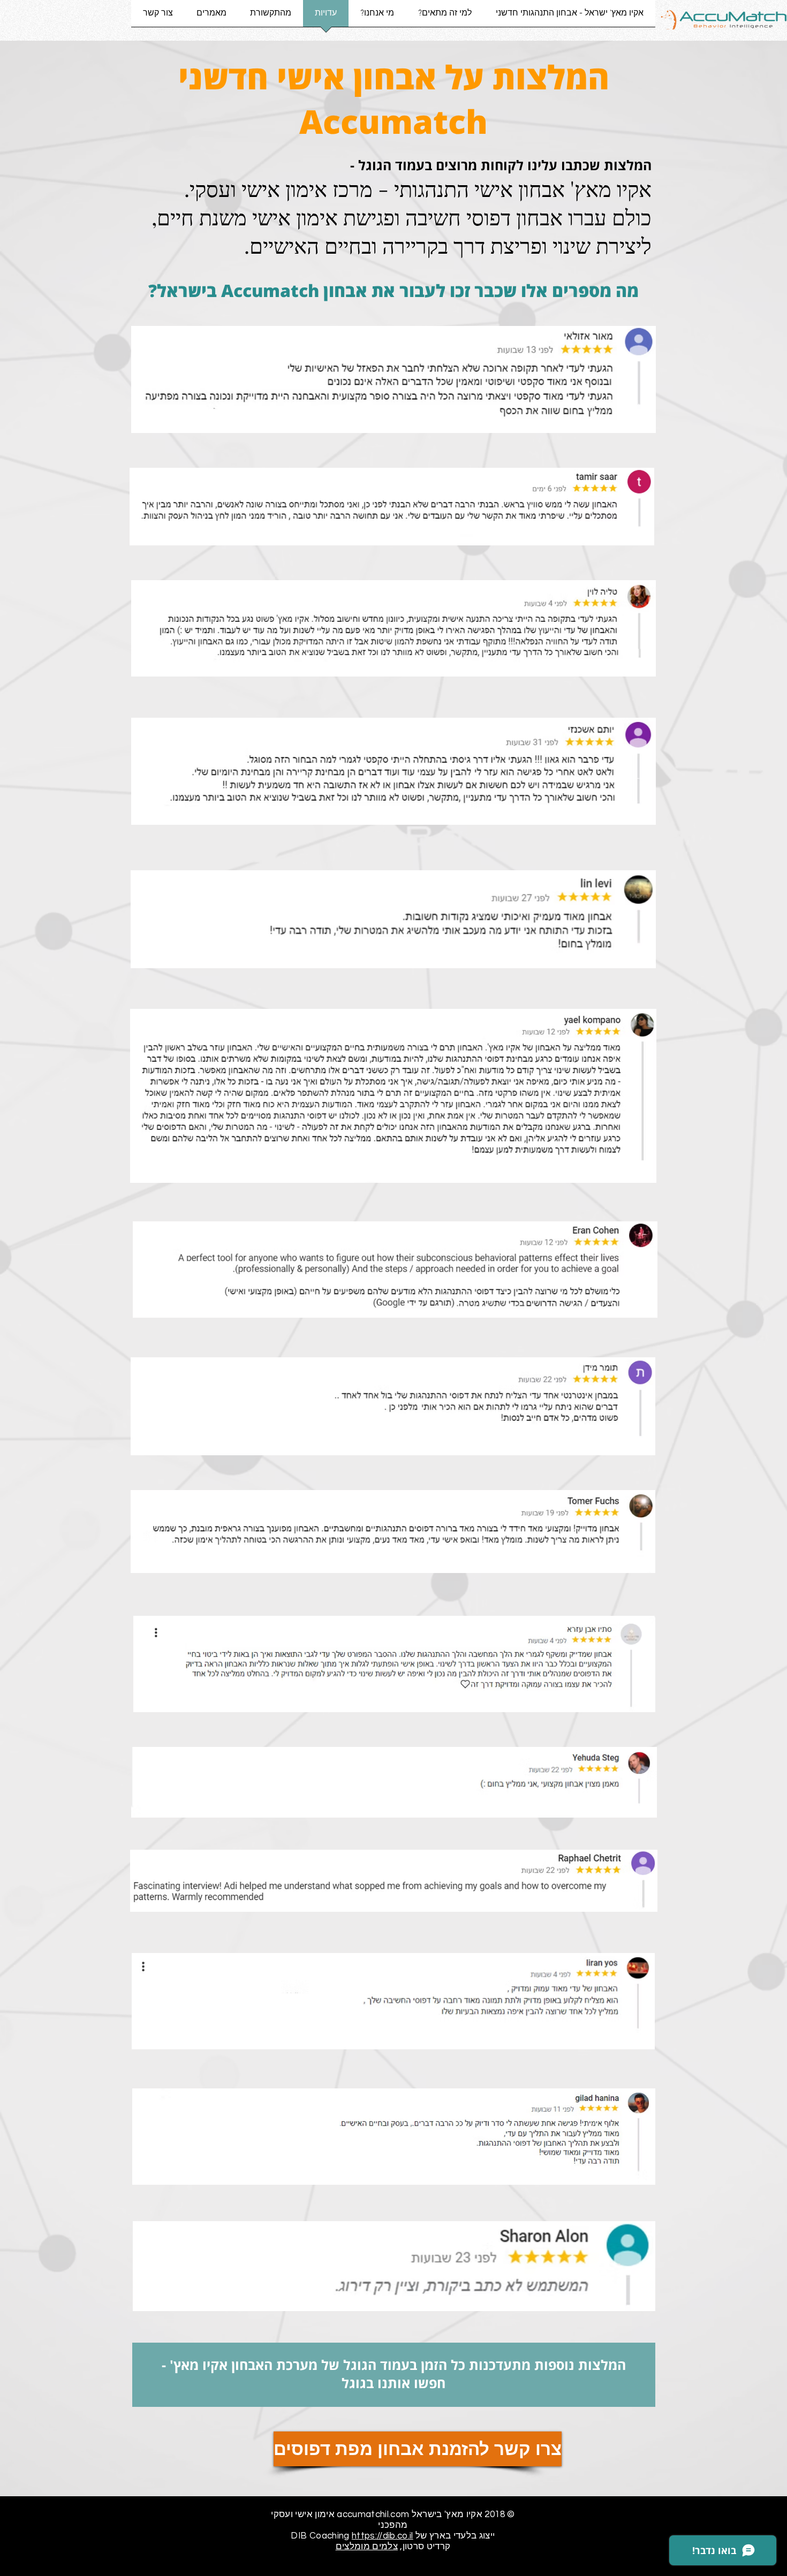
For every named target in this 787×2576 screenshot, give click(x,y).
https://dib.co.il (383, 2536)
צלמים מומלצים (367, 2547)
